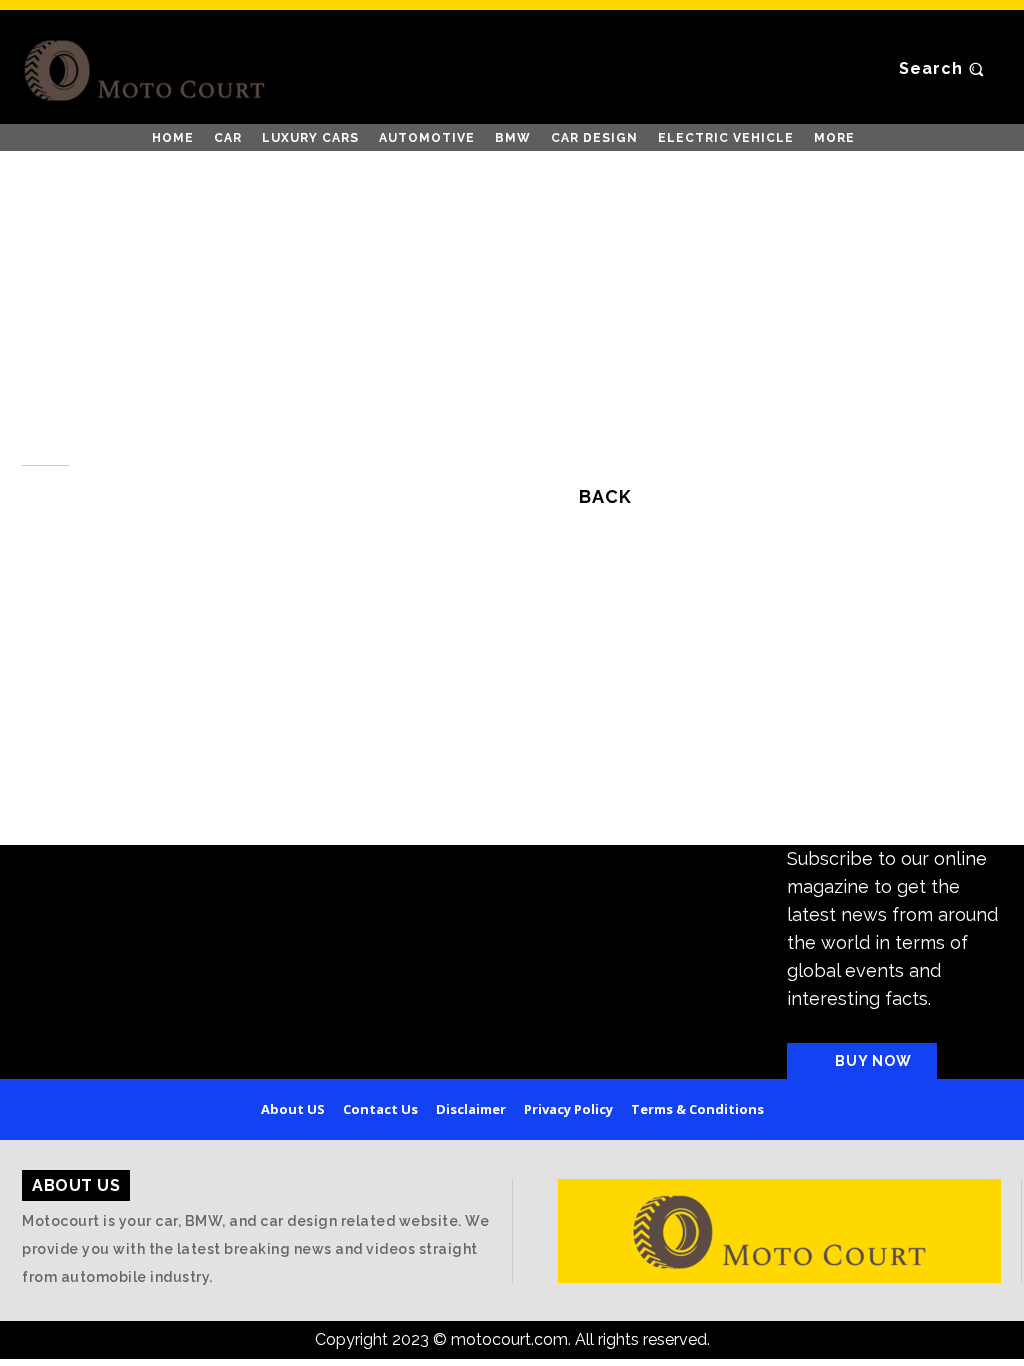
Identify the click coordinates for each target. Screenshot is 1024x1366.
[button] (944, 70)
